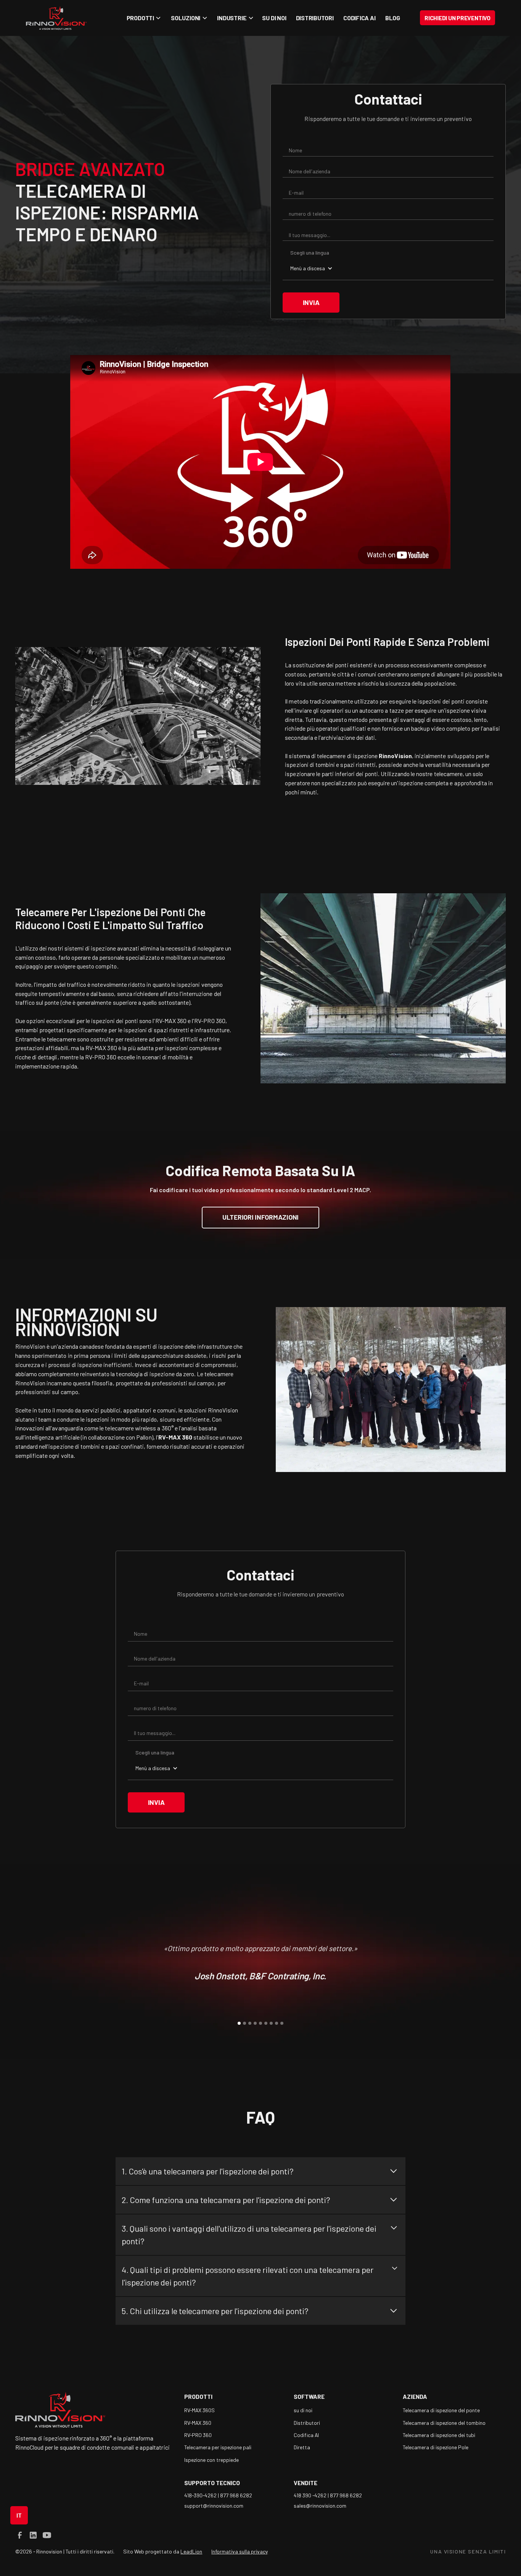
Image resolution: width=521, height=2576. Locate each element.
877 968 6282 (236, 2495)
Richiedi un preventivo (457, 18)
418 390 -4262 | (312, 2495)
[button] (143, 18)
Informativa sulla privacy (240, 2551)
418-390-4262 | (202, 2495)
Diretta (302, 2447)
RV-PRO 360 (198, 2435)
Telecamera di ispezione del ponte (441, 2410)
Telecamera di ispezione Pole (436, 2447)
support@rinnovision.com (214, 2506)
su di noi (303, 2410)
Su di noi (274, 18)
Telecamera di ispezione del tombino (444, 2423)
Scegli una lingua (310, 253)
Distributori (315, 18)
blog (393, 18)
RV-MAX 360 (198, 2423)
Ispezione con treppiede (211, 2460)
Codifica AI (359, 18)
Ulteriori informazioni (260, 1217)
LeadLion (191, 2551)
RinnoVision (223, 1410)
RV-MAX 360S (199, 2410)
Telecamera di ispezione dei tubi (439, 2435)
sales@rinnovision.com (320, 2506)
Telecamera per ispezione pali (218, 2447)
